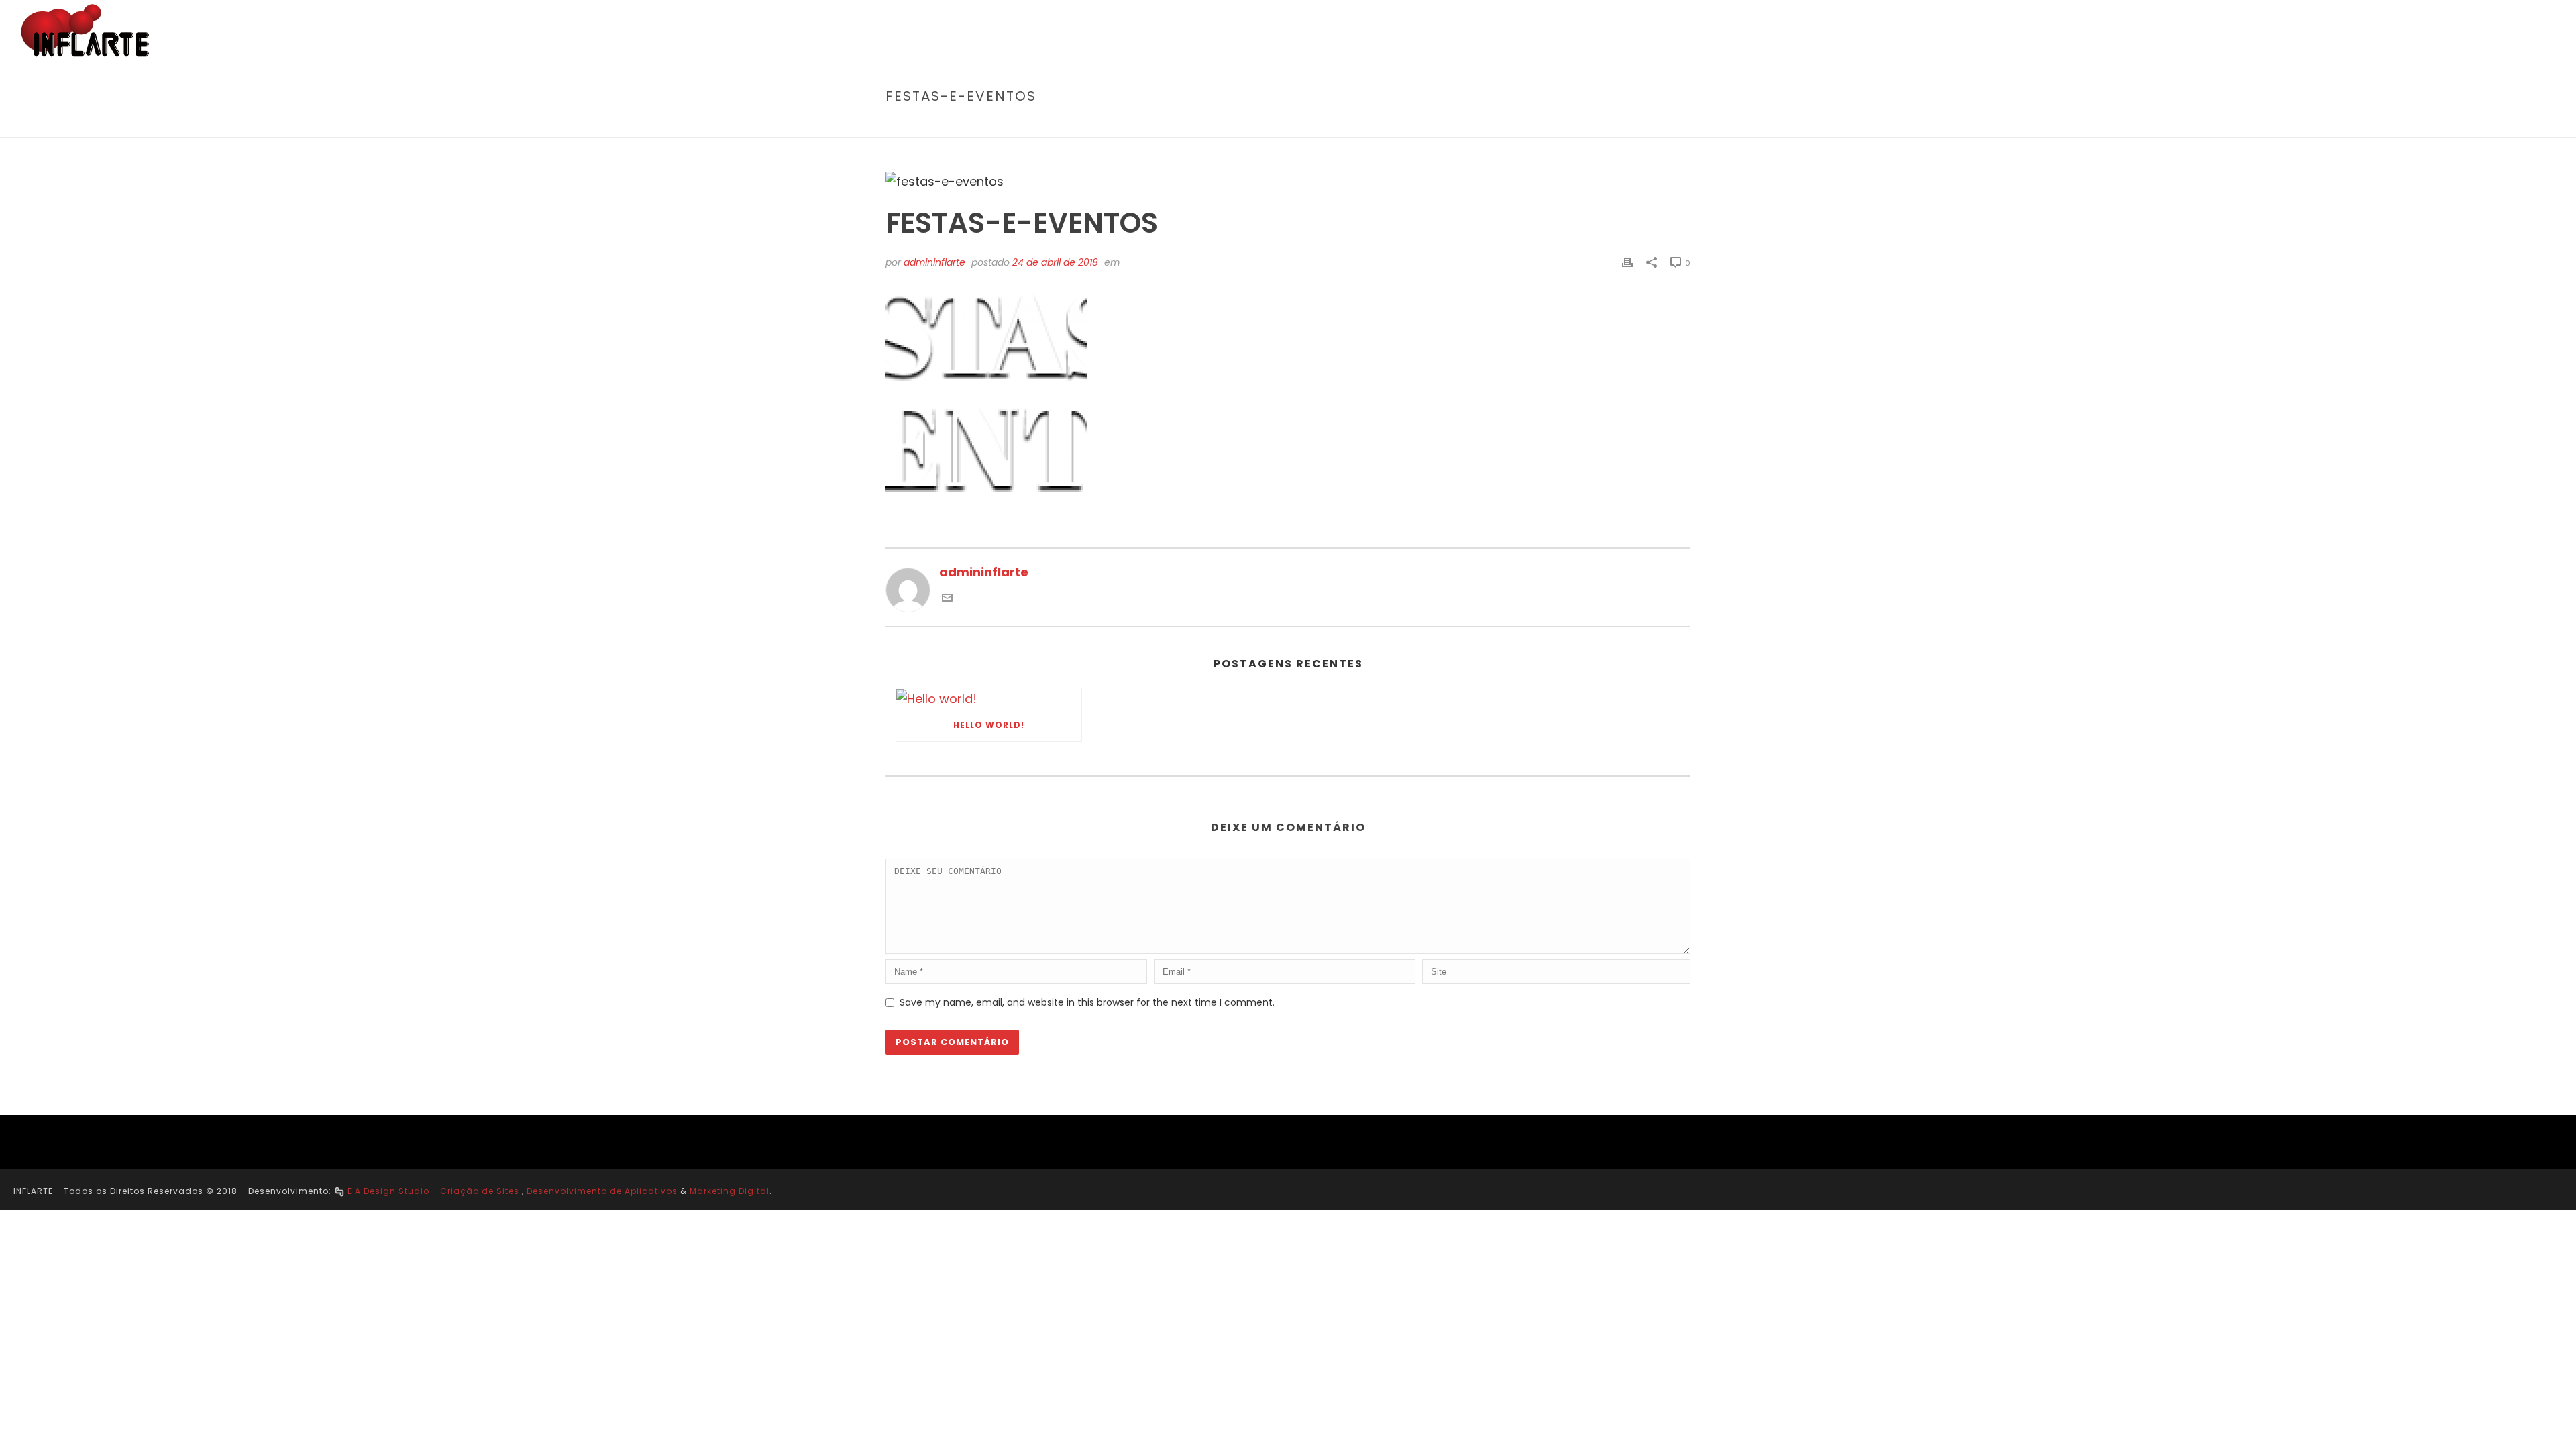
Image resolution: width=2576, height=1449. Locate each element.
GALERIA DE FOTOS (2179, 31)
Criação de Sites (480, 1191)
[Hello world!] (989, 699)
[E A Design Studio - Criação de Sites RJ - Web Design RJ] (339, 1191)
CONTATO (2519, 31)
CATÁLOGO (2395, 31)
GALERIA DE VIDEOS (2296, 31)
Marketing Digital (730, 1191)
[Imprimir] (1627, 262)
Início (1486, 124)
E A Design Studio (388, 1191)
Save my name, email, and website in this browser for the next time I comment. (1087, 1002)
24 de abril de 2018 (1055, 262)
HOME (1915, 31)
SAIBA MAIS (1979, 31)
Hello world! (989, 725)
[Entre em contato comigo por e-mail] (947, 599)
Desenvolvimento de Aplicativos (602, 1191)
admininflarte (934, 262)
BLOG (2459, 31)
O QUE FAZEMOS (2070, 31)
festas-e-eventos (1550, 124)
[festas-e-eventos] (1288, 181)
